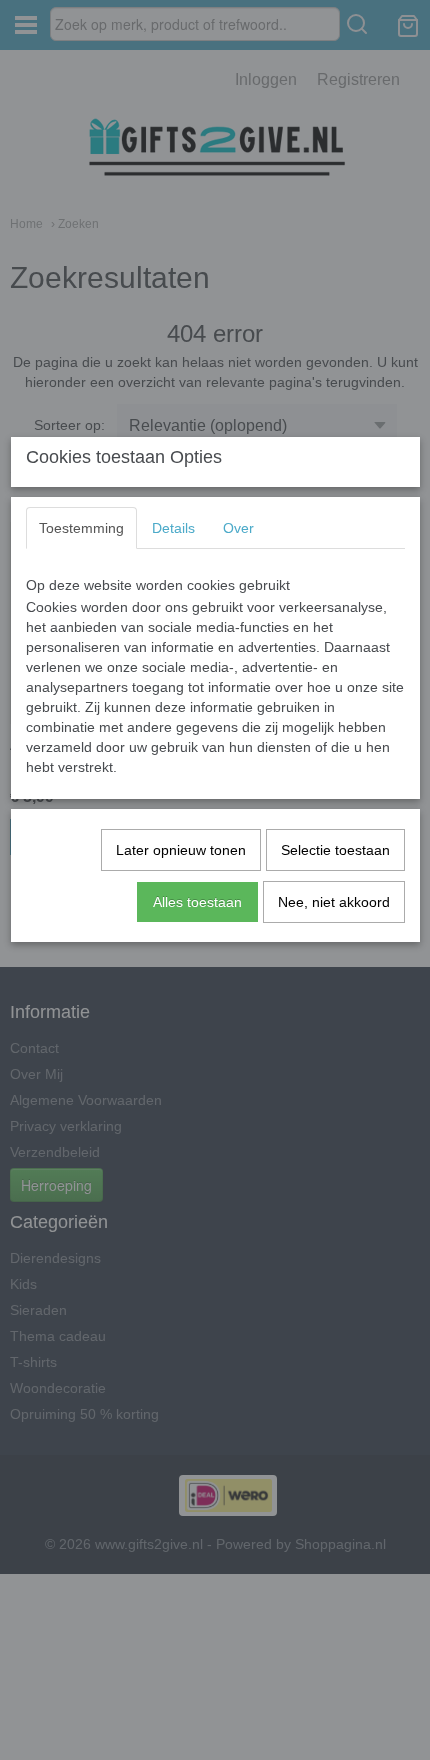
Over (238, 528)
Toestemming (81, 528)
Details (173, 528)
